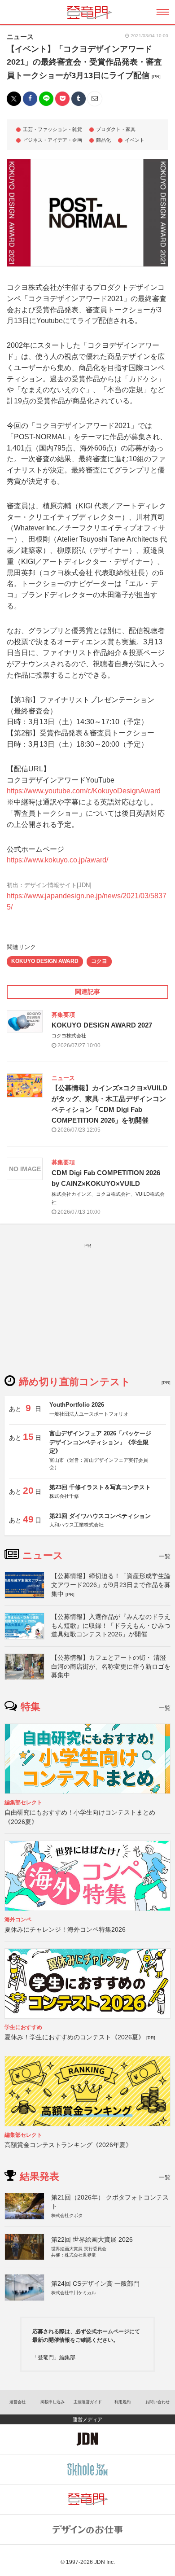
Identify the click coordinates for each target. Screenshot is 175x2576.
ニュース (20, 37)
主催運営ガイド (88, 2402)
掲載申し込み (52, 2402)
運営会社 (17, 2402)
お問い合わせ (157, 2402)
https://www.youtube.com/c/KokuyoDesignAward (84, 791)
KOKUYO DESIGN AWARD (45, 961)
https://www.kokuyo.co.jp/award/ (57, 860)
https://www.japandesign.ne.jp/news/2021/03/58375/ (87, 901)
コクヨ (99, 961)
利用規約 (122, 2402)
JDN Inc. (105, 2562)
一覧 (165, 1556)
